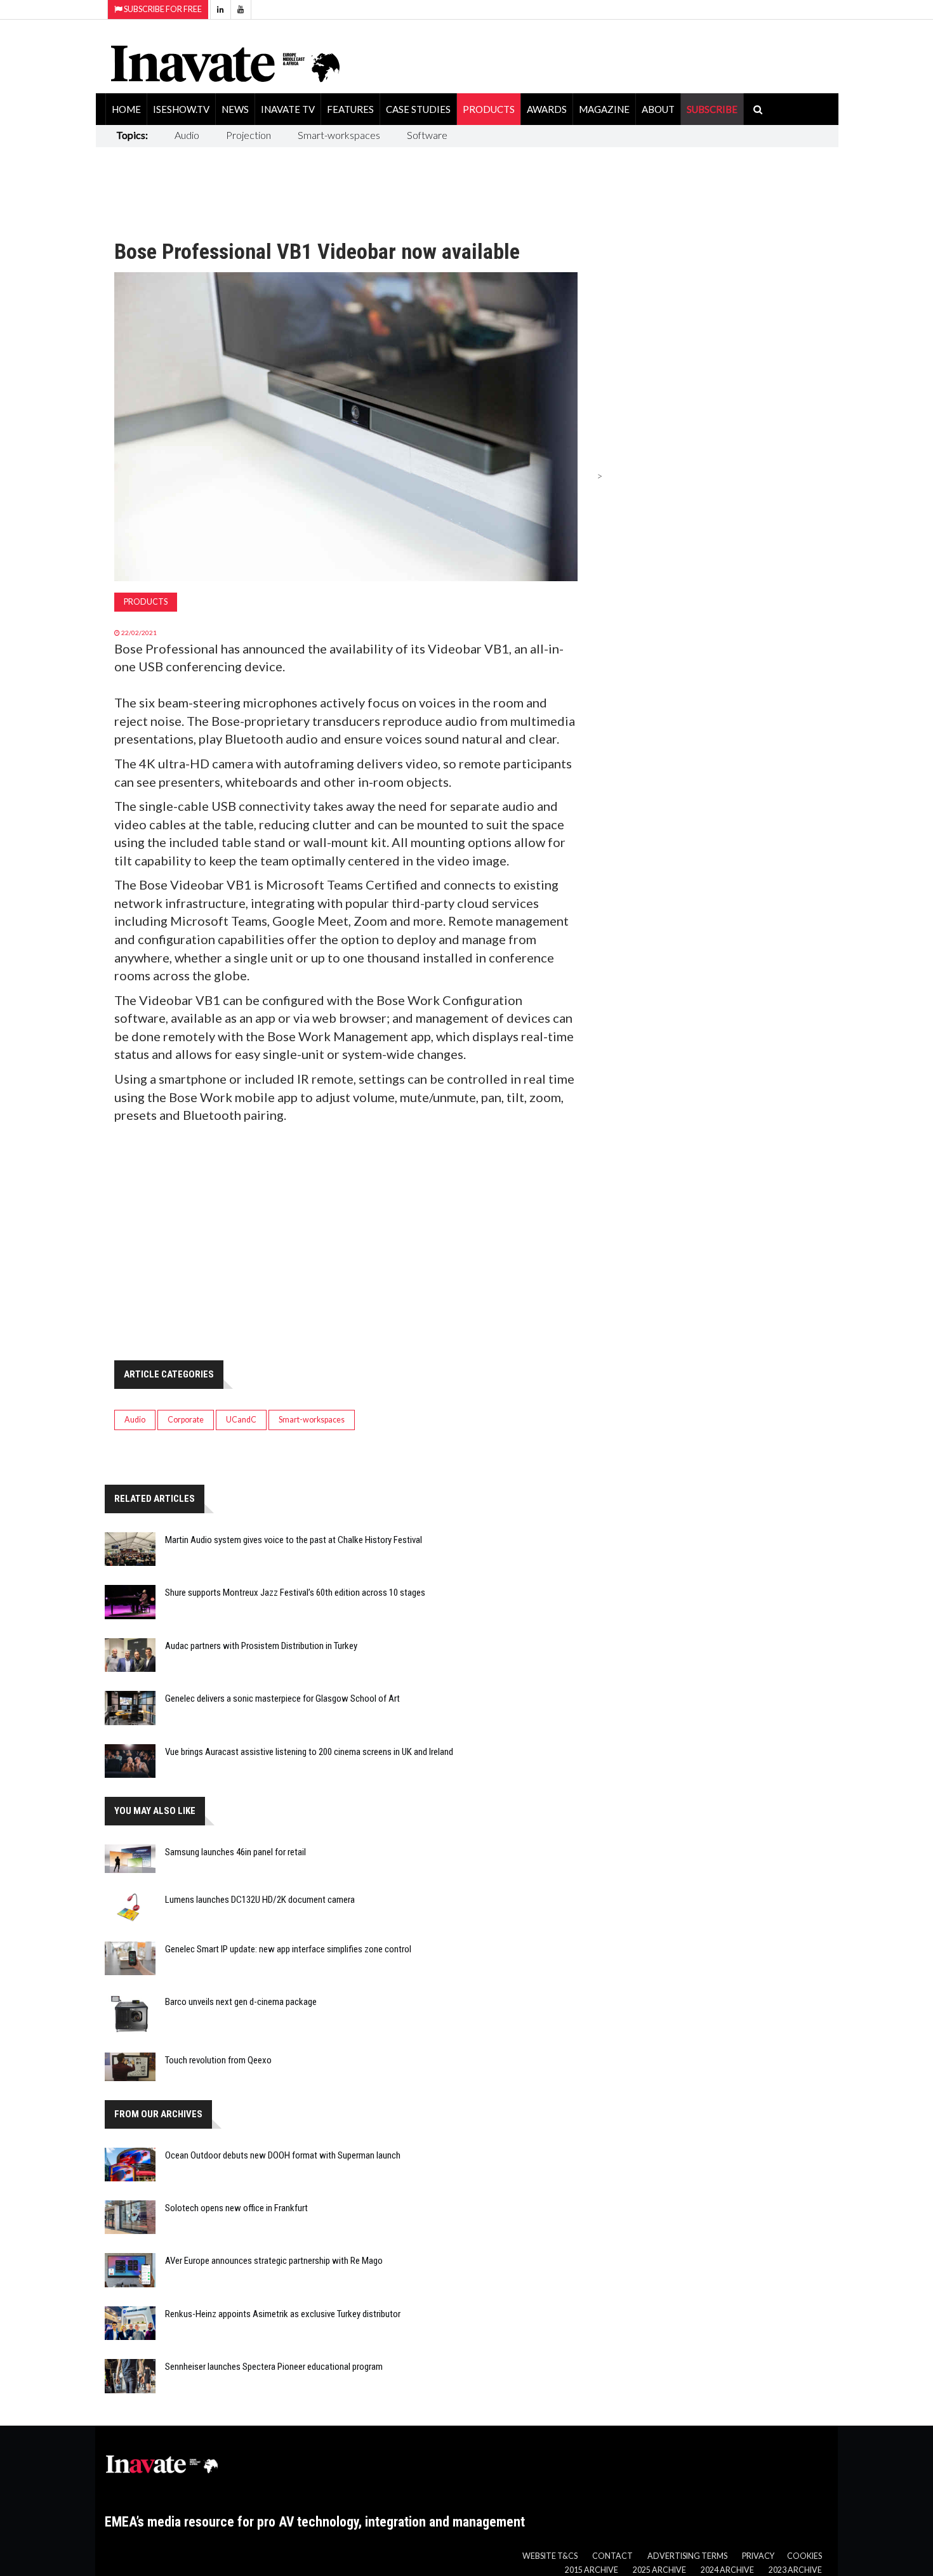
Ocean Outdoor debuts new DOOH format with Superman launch (283, 2155)
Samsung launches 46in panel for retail (235, 1852)
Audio (187, 135)
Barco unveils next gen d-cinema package (241, 2002)
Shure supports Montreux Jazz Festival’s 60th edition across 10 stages (295, 1593)
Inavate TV (288, 109)
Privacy (758, 2556)
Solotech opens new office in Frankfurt (236, 2208)
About (658, 109)
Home (126, 109)
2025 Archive (659, 2570)
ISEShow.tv (181, 109)
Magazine (604, 109)
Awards (547, 109)
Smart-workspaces (339, 135)
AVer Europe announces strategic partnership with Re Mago (274, 2261)
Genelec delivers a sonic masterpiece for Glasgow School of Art (282, 1699)
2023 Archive (795, 2570)
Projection (248, 135)
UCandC (241, 1420)
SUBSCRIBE (712, 109)
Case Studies (418, 109)
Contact (612, 2556)
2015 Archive (592, 2570)
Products (489, 109)
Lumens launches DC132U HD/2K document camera (260, 1900)
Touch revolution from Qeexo (218, 2060)
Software (427, 135)
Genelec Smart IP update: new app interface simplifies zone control (288, 1949)
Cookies (804, 2556)
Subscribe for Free (162, 9)
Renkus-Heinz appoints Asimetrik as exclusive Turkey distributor (283, 2314)
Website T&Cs (550, 2556)
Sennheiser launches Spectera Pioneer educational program (274, 2367)
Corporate (186, 1420)
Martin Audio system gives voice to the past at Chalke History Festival (294, 1540)
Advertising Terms (687, 2556)
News (235, 109)
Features (350, 109)
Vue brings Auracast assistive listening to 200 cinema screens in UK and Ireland (309, 1752)
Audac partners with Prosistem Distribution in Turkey (261, 1646)
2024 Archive (727, 2570)
